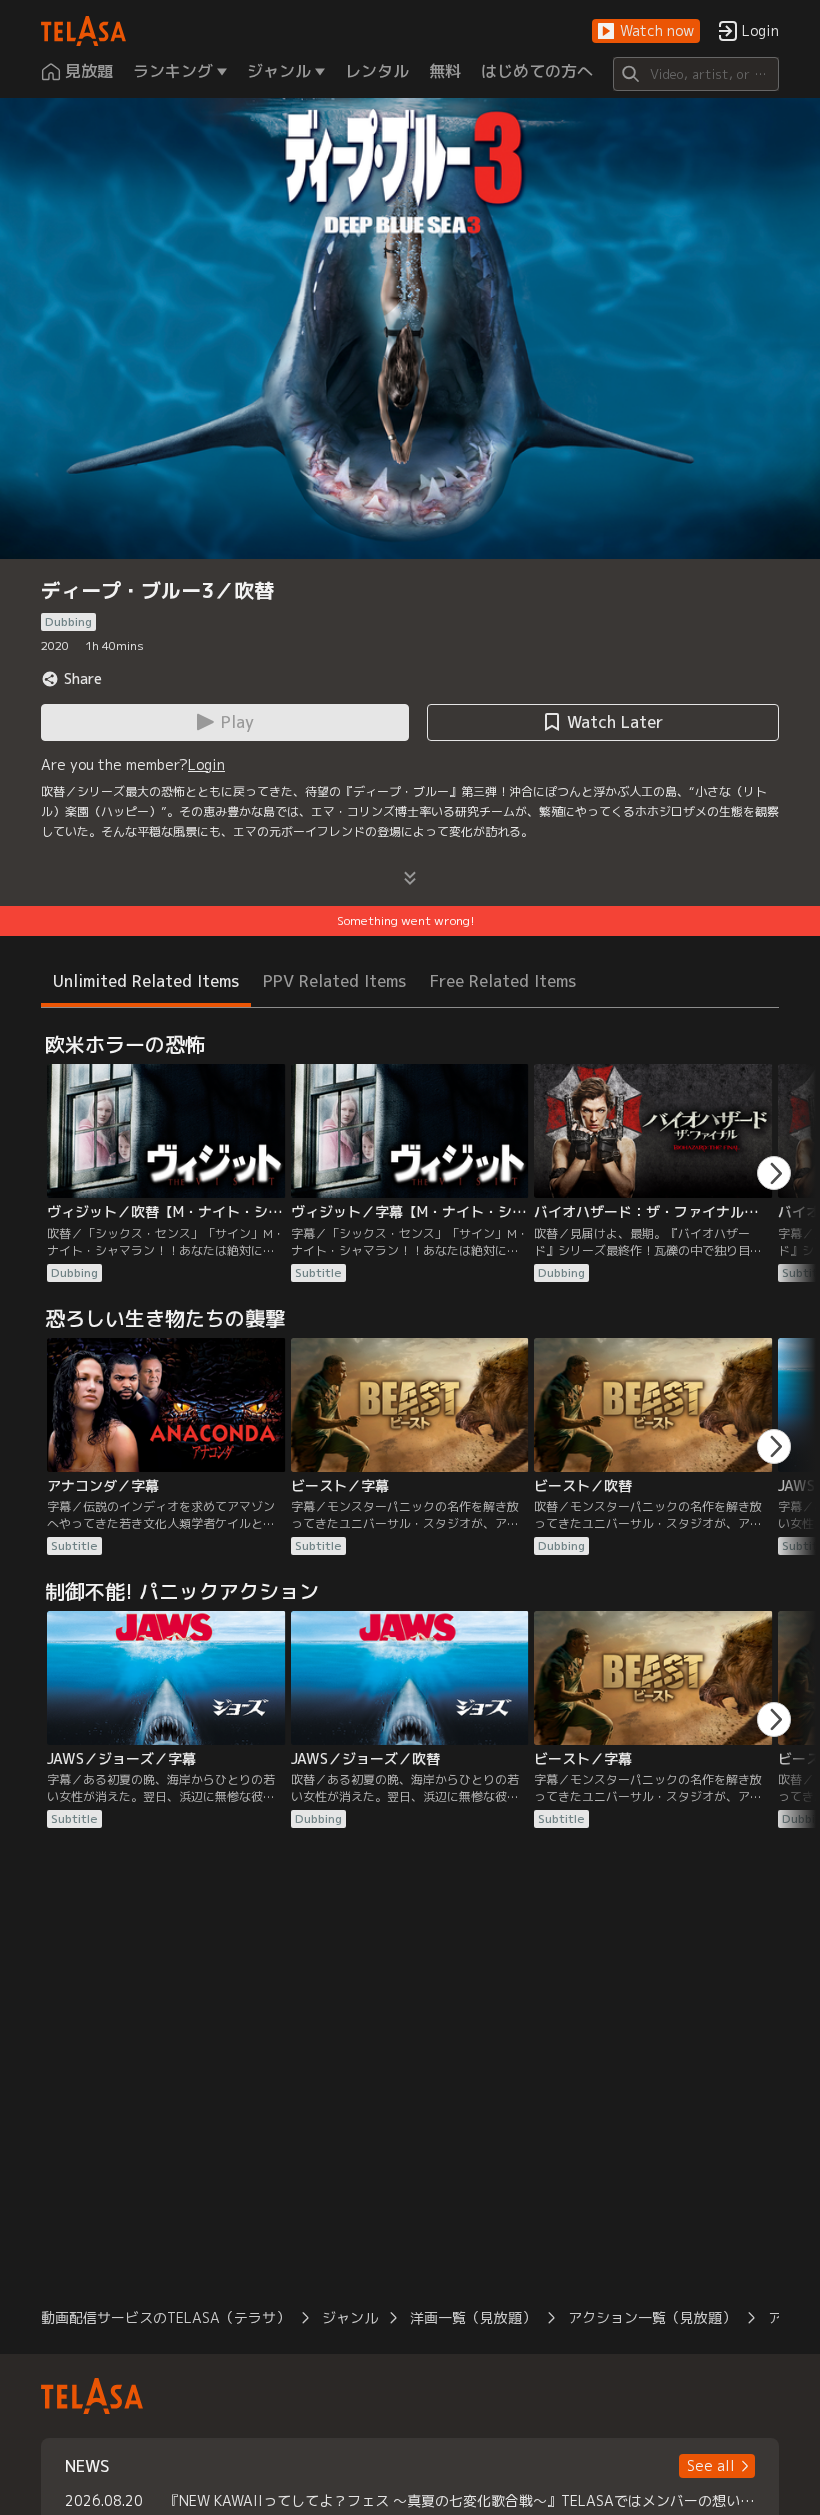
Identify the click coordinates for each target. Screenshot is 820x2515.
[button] (646, 31)
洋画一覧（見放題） (473, 2317)
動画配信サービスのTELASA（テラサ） (165, 2317)
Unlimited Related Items (146, 981)
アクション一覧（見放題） (652, 2317)
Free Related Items (503, 981)
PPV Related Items (334, 981)
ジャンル (350, 2317)
